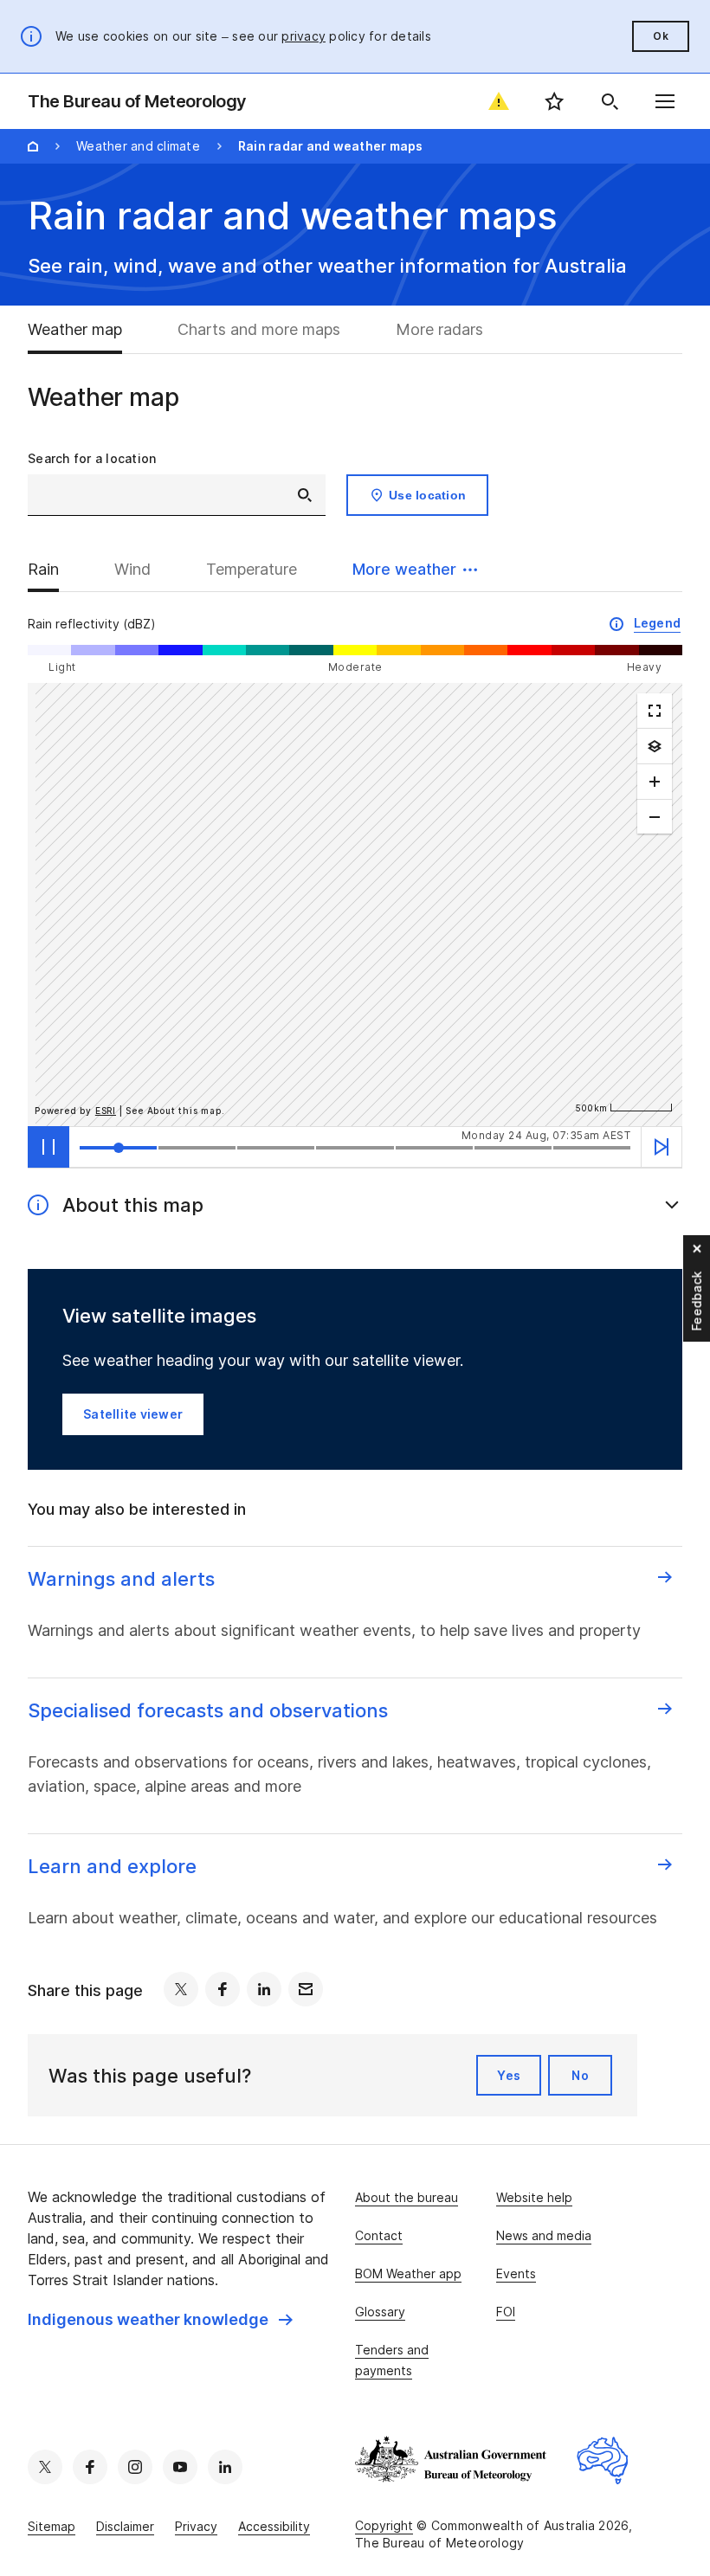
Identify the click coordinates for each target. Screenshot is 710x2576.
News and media (544, 2235)
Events (516, 2273)
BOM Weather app (408, 2273)
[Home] (33, 146)
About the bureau (407, 2197)
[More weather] (655, 746)
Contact (379, 2235)
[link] (160, 2320)
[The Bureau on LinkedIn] (225, 2467)
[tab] (89, 330)
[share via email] (306, 1989)
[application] (355, 905)
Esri (106, 1111)
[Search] (610, 101)
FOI (506, 2312)
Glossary (380, 2312)
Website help (534, 2197)
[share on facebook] (223, 1989)
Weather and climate (138, 146)
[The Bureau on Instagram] (135, 2467)
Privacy (196, 2526)
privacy (303, 36)
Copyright (384, 2525)
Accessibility (274, 2526)
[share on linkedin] (264, 1989)
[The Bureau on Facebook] (90, 2467)
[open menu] (665, 101)
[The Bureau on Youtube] (180, 2467)
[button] (415, 570)
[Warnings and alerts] (499, 101)
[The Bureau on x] (45, 2467)
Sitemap (52, 2526)
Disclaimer (125, 2526)
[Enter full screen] (655, 711)
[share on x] (181, 1989)
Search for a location (92, 458)
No (580, 2075)
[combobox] (177, 495)
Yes (509, 2075)
